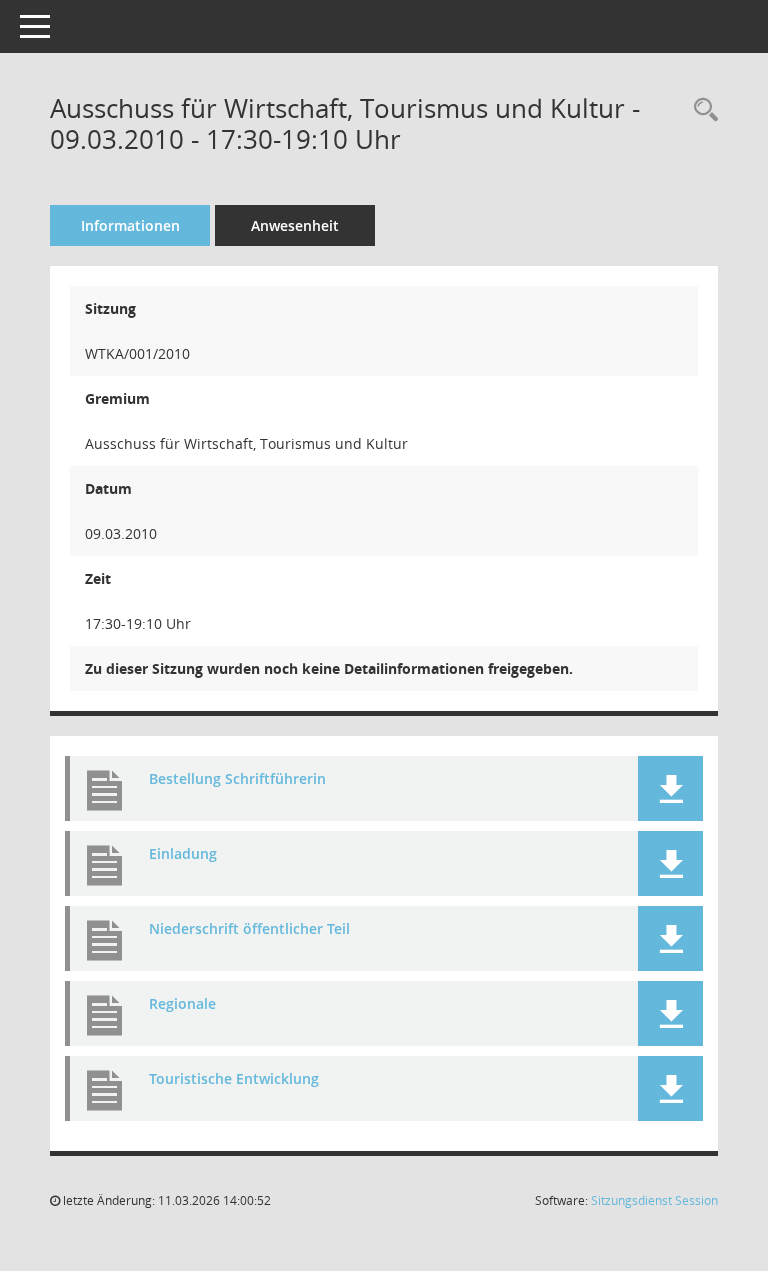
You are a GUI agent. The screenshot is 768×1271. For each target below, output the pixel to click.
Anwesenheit (295, 225)
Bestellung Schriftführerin (237, 778)
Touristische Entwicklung (234, 1078)
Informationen (130, 225)
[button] (670, 788)
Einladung (183, 853)
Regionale (182, 1003)
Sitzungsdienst (654, 1200)
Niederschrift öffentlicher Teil (249, 928)
